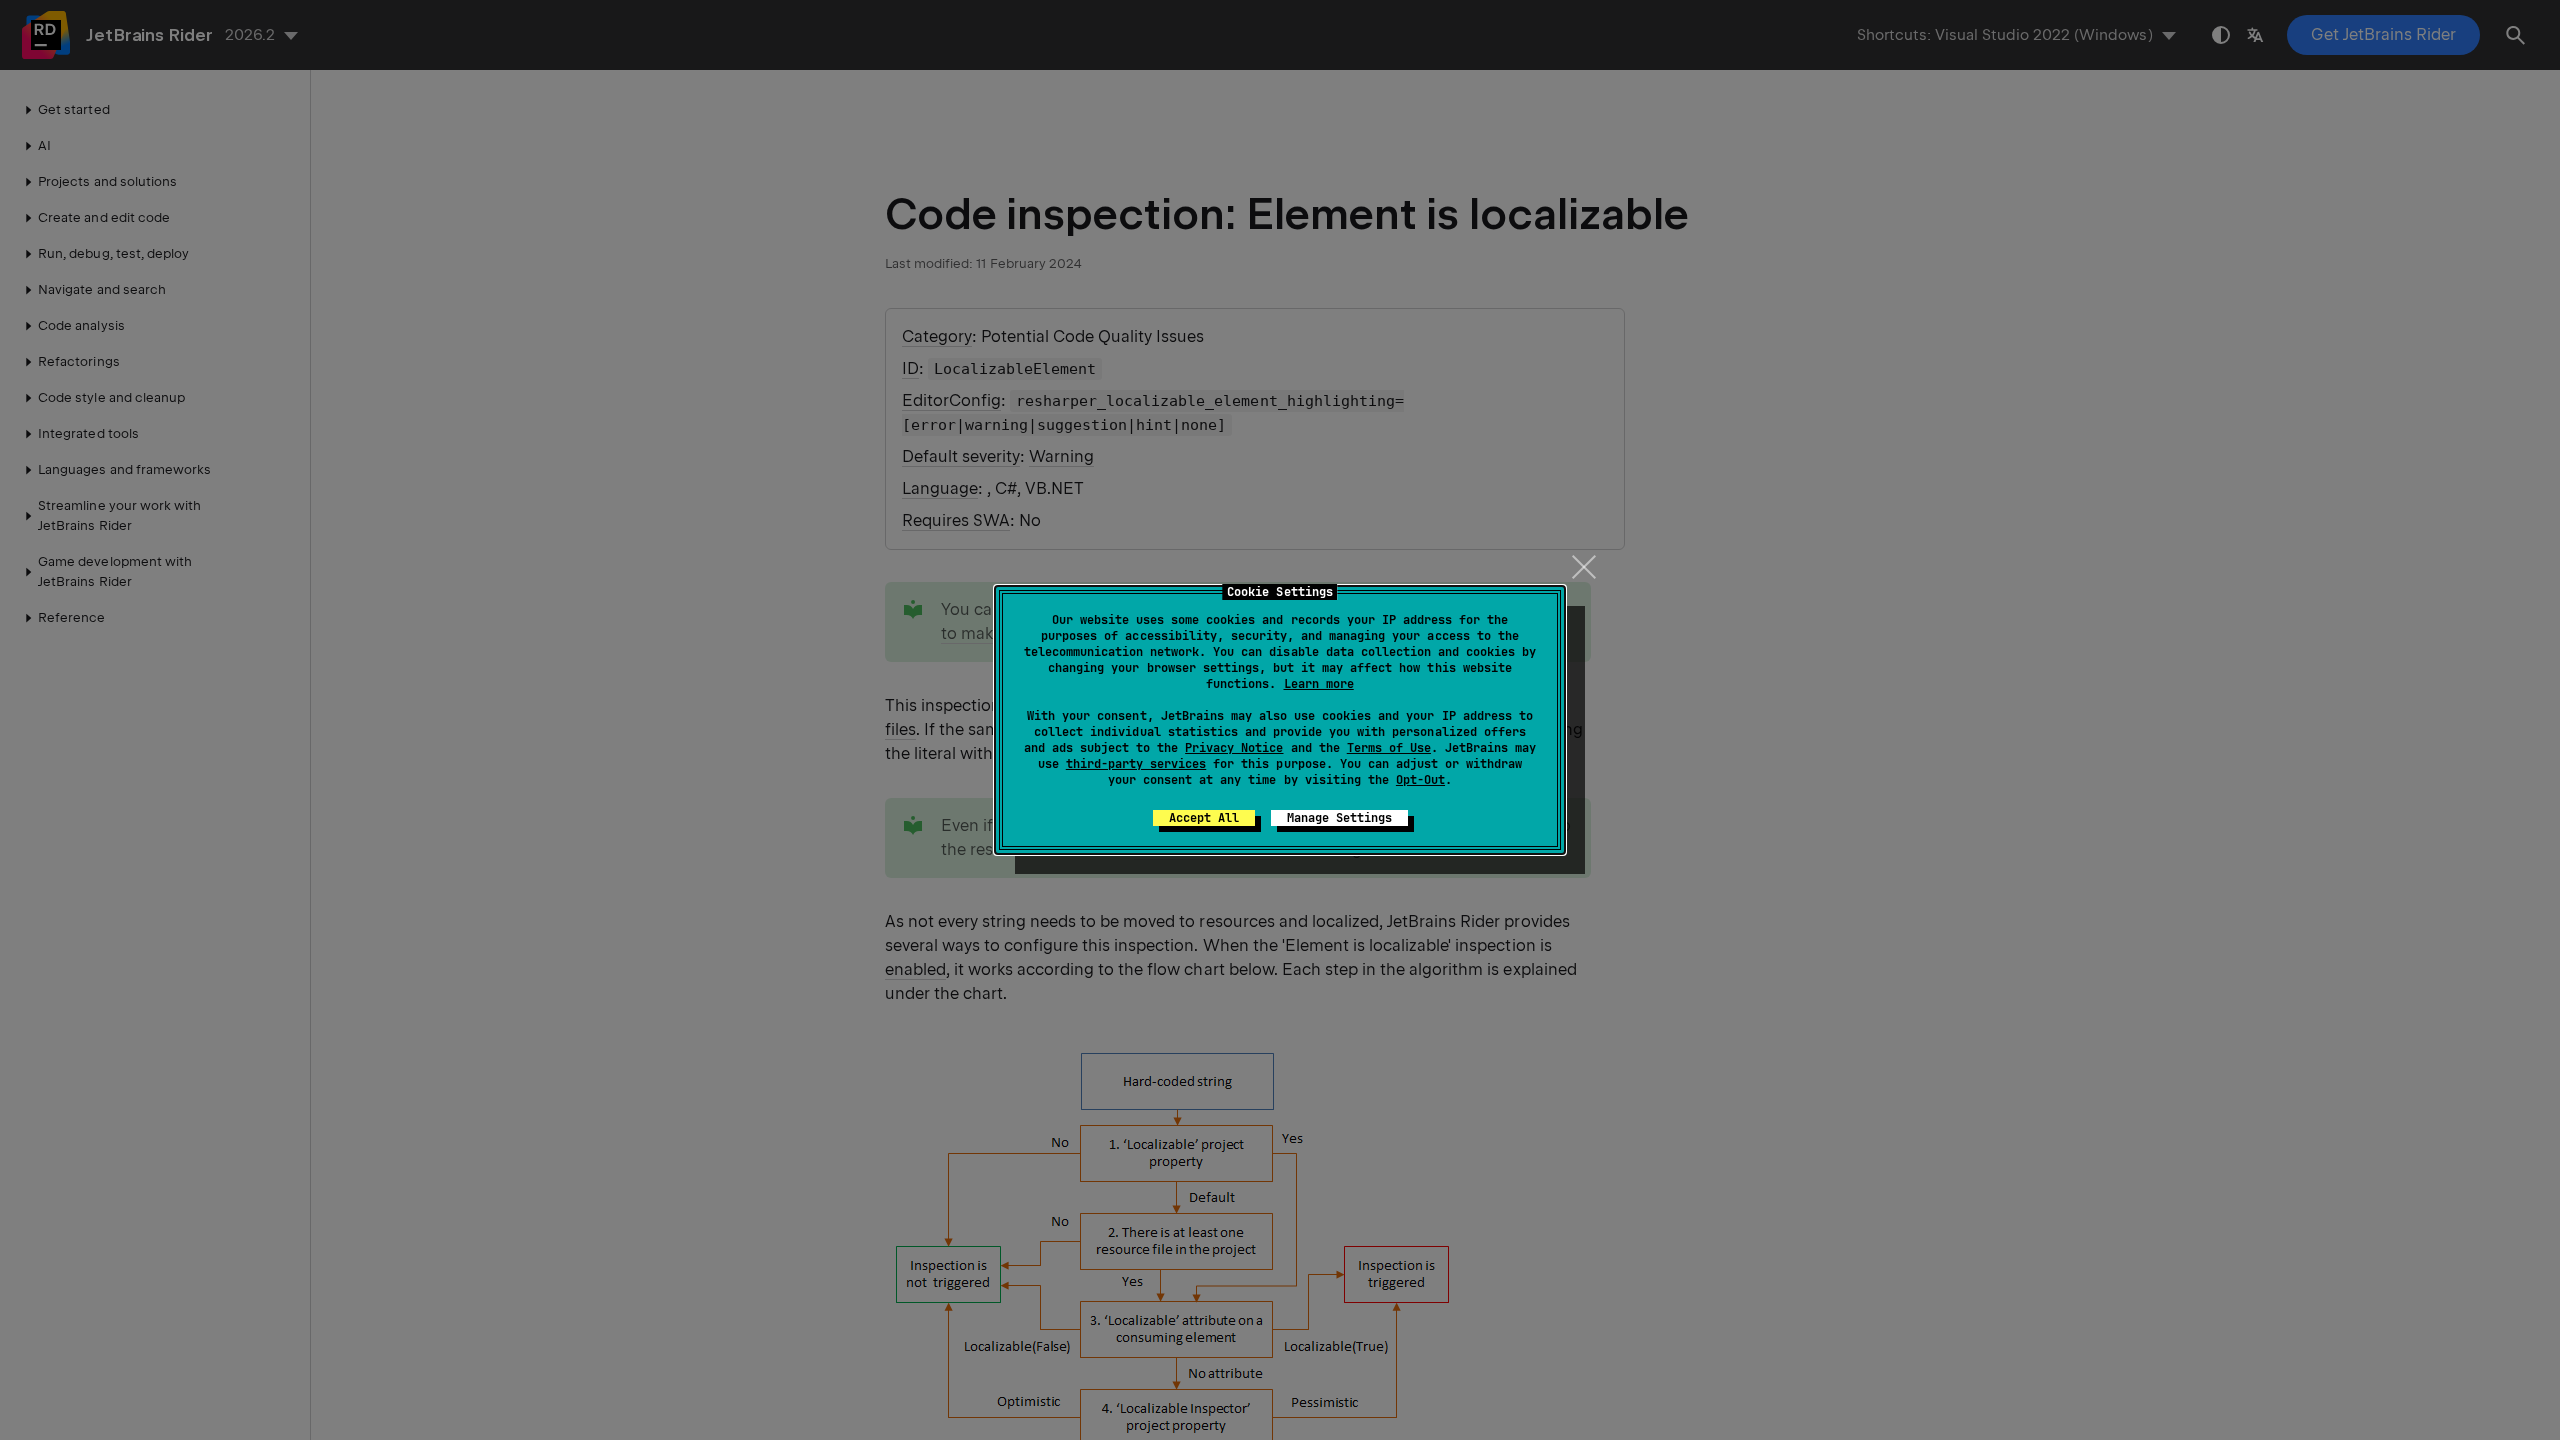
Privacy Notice (1234, 748)
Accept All (1204, 818)
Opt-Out (1420, 780)
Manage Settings (1339, 818)
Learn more (1319, 684)
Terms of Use (1389, 748)
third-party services (1136, 764)
